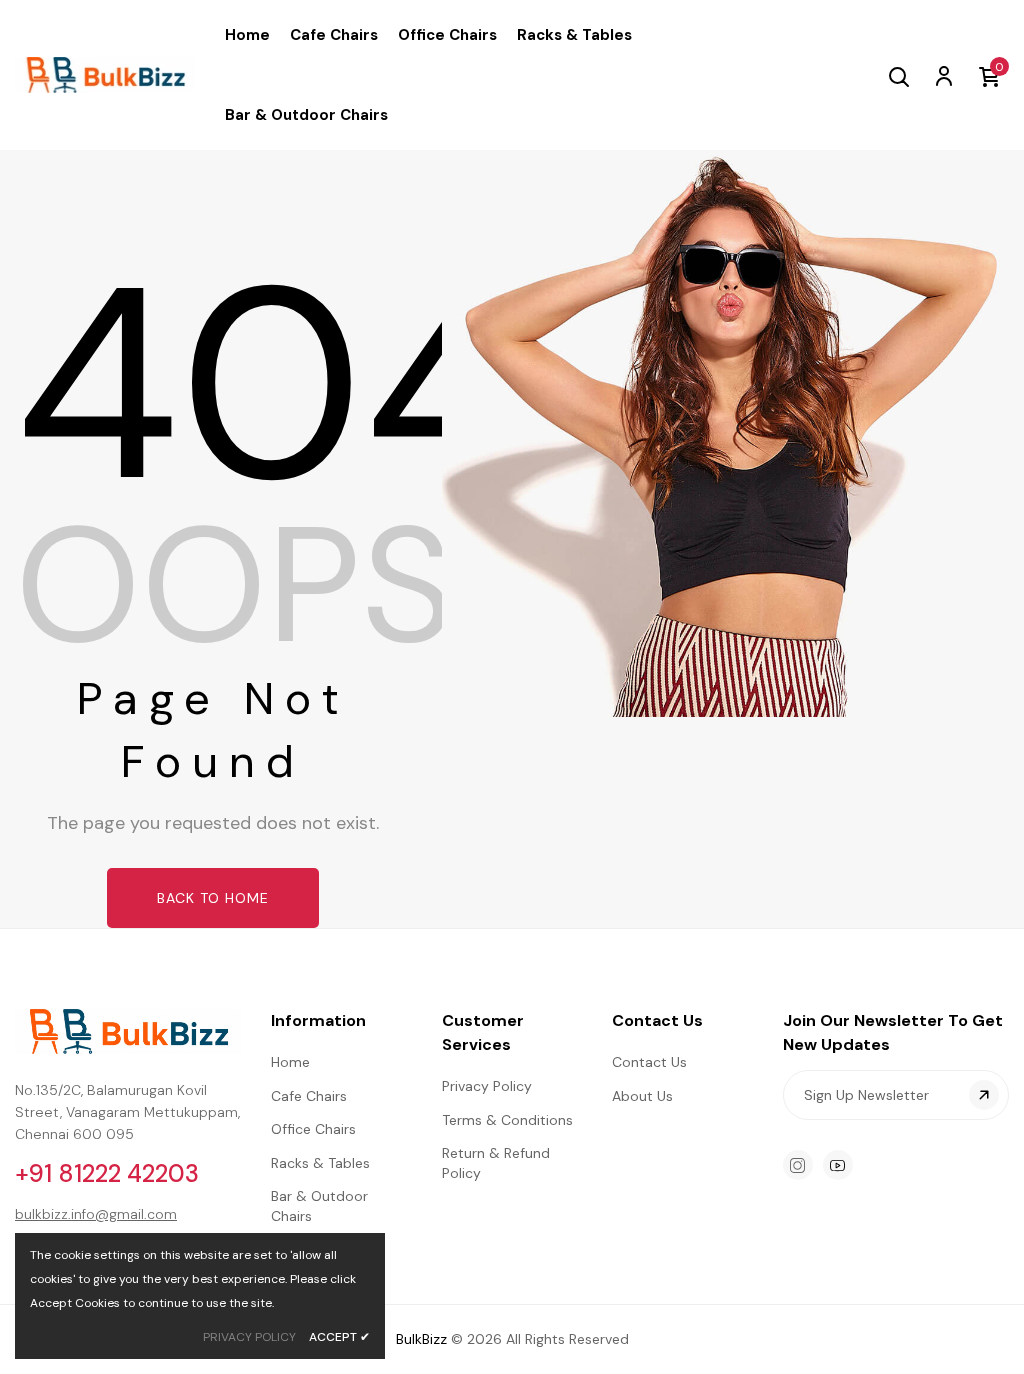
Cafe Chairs (309, 1096)
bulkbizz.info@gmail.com (96, 1214)
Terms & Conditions (507, 1120)
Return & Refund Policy (496, 1163)
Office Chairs (313, 1129)
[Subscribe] (984, 1095)
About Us (642, 1096)
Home (290, 1062)
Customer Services (483, 1032)
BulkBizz (421, 1339)
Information (318, 1020)
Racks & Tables (320, 1163)
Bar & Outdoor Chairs (319, 1206)
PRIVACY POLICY (249, 1337)
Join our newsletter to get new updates (893, 1032)
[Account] (943, 75)
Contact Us (657, 1020)
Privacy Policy (487, 1086)
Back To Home (213, 898)
